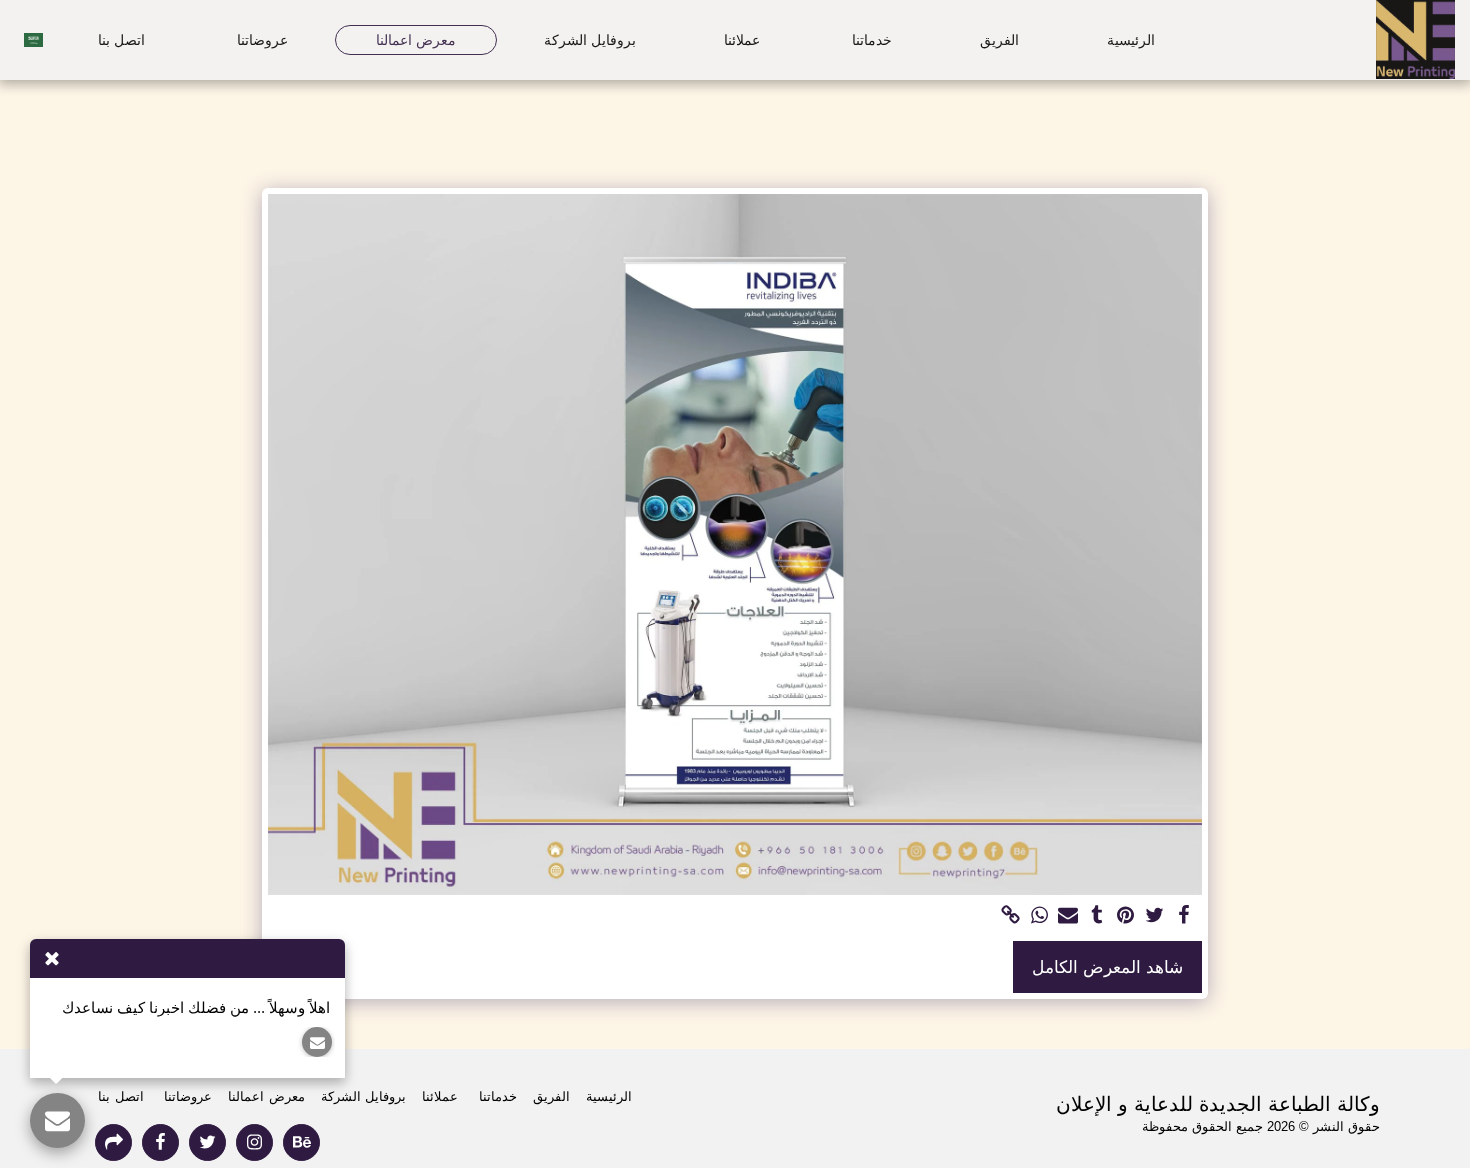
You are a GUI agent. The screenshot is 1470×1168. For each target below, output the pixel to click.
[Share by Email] (1068, 916)
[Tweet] (1154, 916)
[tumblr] (1097, 916)
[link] (1010, 916)
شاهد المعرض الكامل (1107, 967)
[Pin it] (1126, 916)
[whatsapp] (1039, 916)
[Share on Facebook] (1183, 916)
